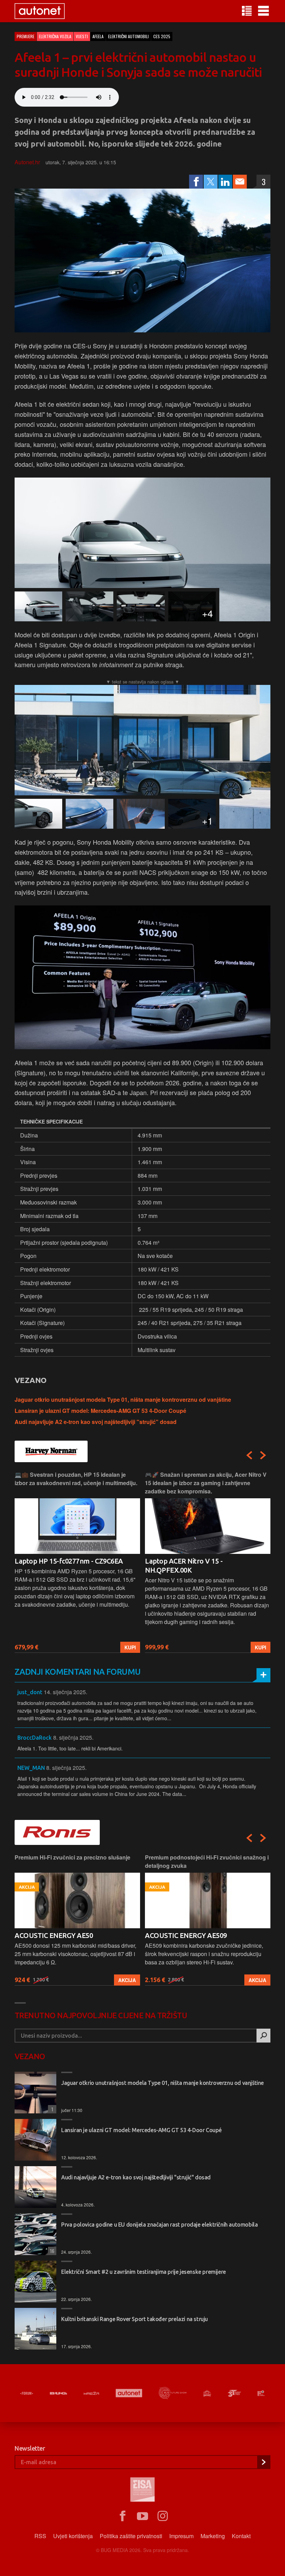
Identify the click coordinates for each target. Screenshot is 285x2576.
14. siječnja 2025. (66, 1692)
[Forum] (27, 2393)
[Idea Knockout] (207, 2393)
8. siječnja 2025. (73, 1737)
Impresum (181, 2536)
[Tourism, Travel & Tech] (234, 2393)
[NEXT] (263, 1455)
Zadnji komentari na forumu (78, 1672)
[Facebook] (196, 182)
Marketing (213, 2536)
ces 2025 (162, 36)
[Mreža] (91, 2393)
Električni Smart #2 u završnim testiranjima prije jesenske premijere (144, 2272)
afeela (98, 36)
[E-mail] (240, 182)
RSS (40, 2536)
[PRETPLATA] (263, 2462)
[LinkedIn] (225, 182)
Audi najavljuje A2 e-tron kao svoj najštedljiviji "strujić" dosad (96, 1422)
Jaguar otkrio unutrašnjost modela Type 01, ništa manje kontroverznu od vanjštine (123, 1399)
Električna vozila (55, 36)
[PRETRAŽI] (263, 2036)
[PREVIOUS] (249, 1455)
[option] (77, 1562)
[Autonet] (129, 2393)
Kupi (130, 1647)
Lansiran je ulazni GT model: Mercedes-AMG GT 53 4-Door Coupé (100, 1411)
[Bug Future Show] (173, 2393)
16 (51, 2251)
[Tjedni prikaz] (247, 11)
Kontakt (241, 2536)
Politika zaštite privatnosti (131, 2536)
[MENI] (263, 11)
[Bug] (58, 2393)
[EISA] (142, 2491)
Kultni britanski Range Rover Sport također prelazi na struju (135, 2319)
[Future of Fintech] (261, 2393)
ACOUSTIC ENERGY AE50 (54, 1935)
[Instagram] (163, 2516)
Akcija (127, 1980)
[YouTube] (142, 2516)
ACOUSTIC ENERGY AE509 (186, 1935)
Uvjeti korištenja (73, 2536)
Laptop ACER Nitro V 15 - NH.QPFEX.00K (184, 1566)
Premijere (26, 36)
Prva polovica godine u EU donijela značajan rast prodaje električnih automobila (159, 2225)
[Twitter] (211, 182)
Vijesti (82, 36)
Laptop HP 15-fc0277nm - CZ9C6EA (69, 1561)
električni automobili (128, 36)
